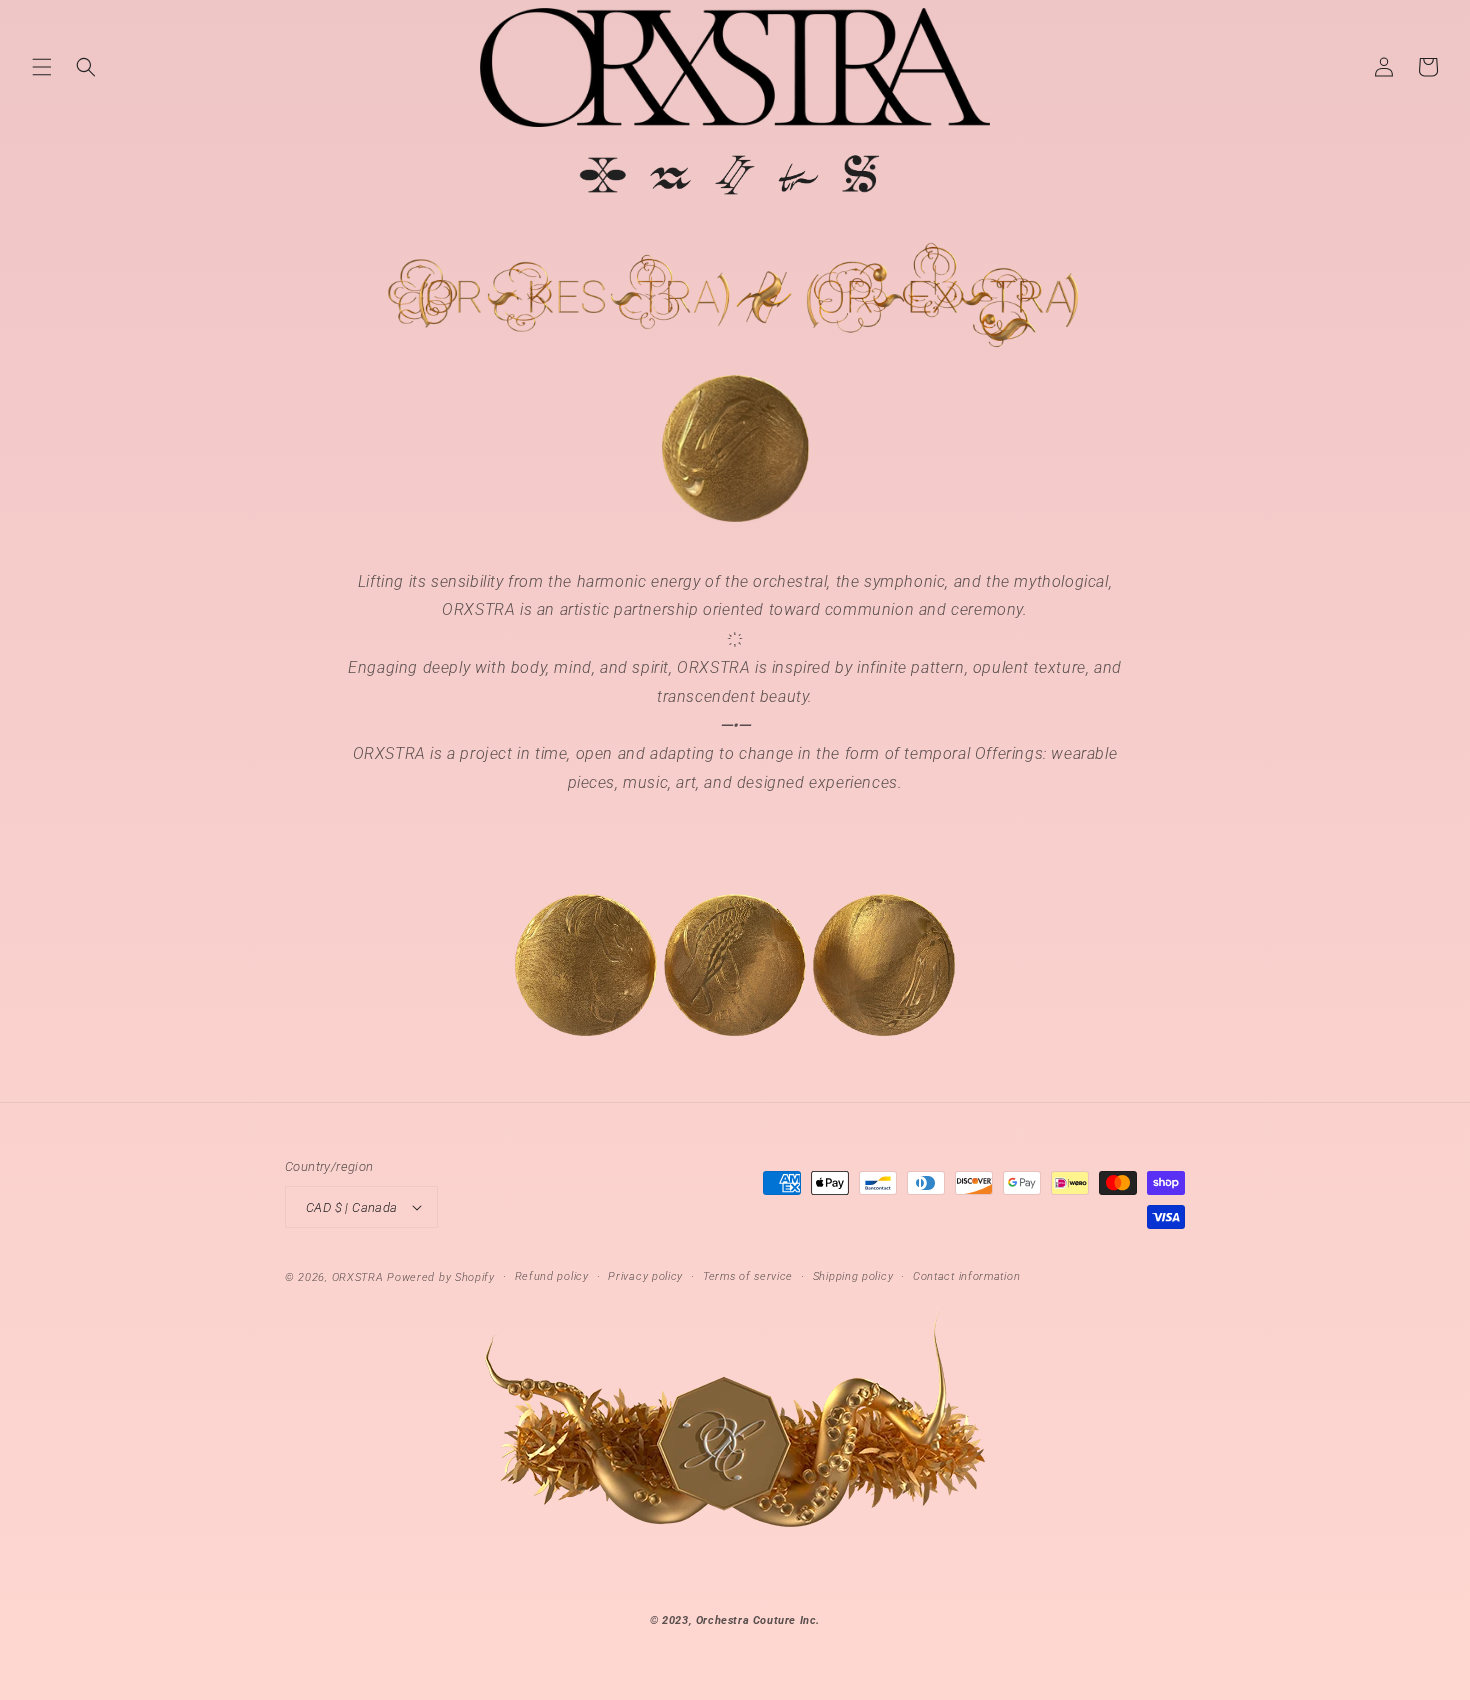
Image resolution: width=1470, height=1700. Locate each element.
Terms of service (748, 1276)
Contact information (966, 1276)
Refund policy (552, 1276)
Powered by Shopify (441, 1277)
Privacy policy (645, 1276)
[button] (42, 67)
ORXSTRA (358, 1277)
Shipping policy (853, 1276)
